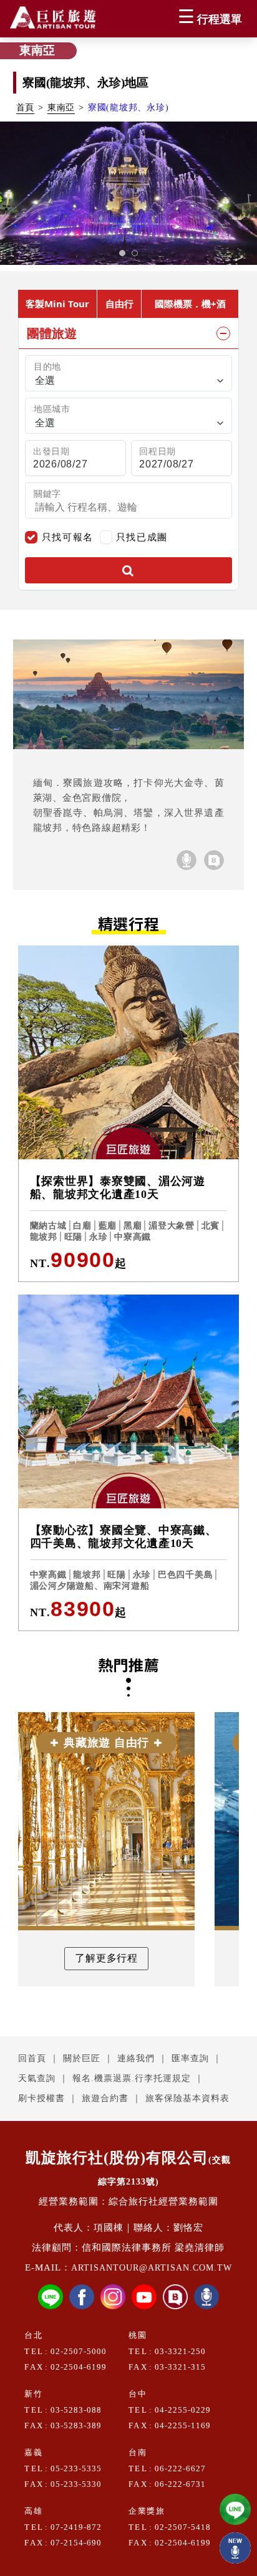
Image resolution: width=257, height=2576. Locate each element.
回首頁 (32, 2058)
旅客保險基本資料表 (187, 2098)
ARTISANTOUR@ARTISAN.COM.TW (152, 2268)
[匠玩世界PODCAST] (187, 860)
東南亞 (61, 108)
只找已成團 (142, 536)
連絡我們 (136, 2058)
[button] (122, 253)
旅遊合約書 (105, 2098)
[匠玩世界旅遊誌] (214, 860)
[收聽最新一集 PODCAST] (235, 2548)
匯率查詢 (190, 2058)
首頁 (26, 108)
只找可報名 (68, 537)
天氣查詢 (37, 2078)
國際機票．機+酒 (190, 304)
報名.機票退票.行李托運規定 (132, 2078)
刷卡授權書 (41, 2098)
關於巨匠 (82, 2058)
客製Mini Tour (57, 304)
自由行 (119, 304)
